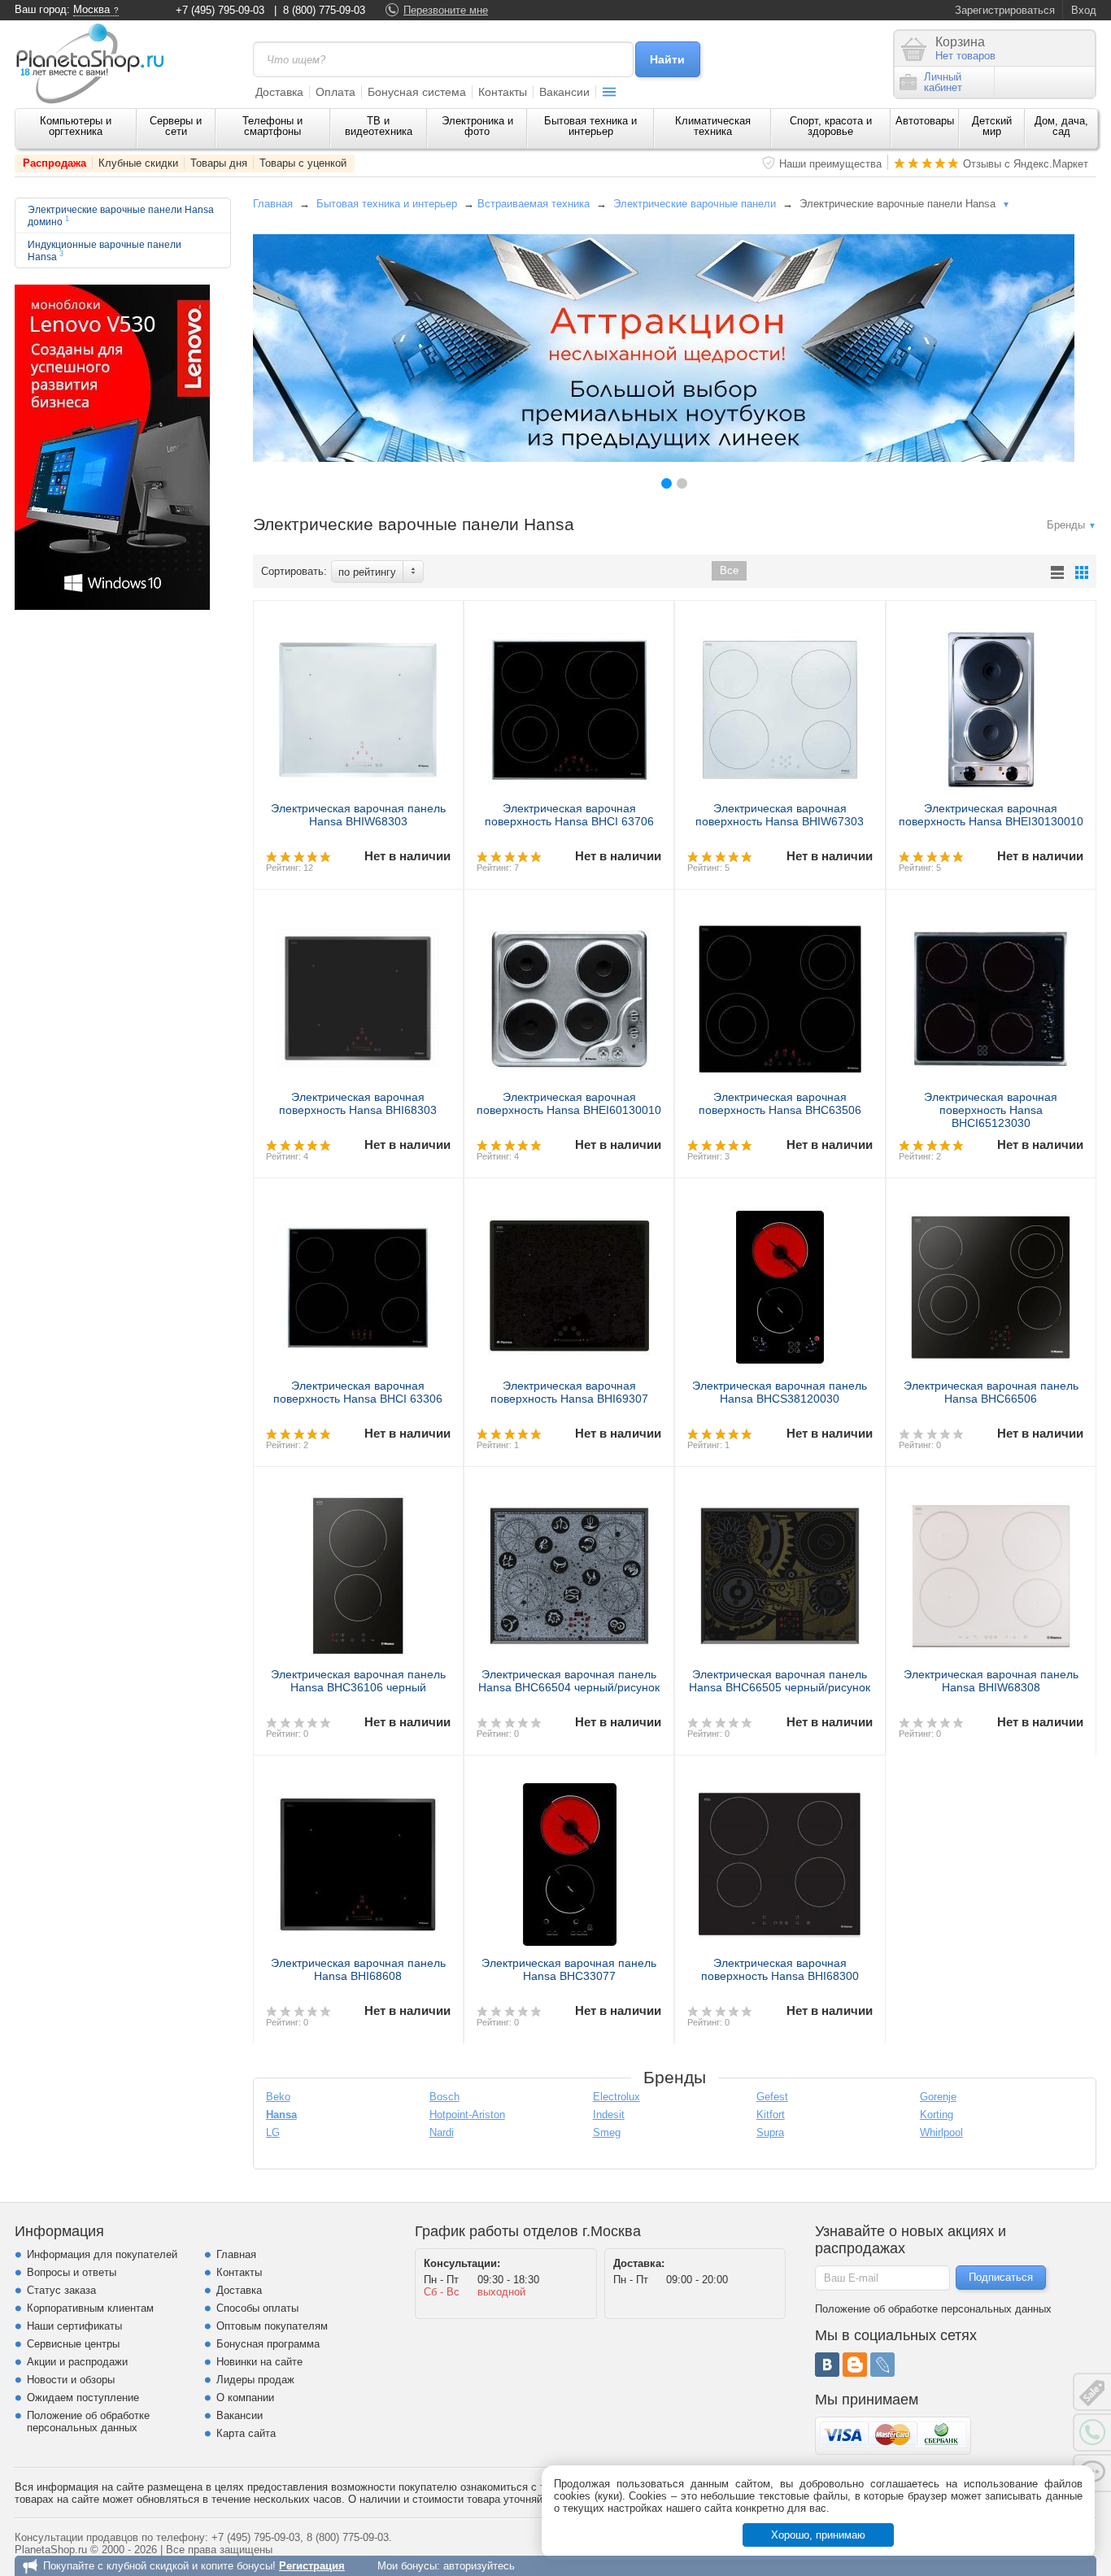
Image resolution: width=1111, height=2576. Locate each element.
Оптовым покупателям (272, 2326)
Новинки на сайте (259, 2362)
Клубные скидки (138, 163)
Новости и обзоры (71, 2380)
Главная (273, 204)
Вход (1084, 10)
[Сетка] (1082, 572)
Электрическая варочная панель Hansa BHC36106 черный (358, 1681)
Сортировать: (294, 571)
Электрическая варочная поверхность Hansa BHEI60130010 (569, 1103)
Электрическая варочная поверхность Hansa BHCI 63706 (569, 815)
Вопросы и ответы (72, 2272)
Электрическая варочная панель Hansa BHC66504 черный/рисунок (569, 1681)
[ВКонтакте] (827, 2365)
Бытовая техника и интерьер (590, 126)
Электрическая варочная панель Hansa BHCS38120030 (780, 1392)
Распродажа (54, 163)
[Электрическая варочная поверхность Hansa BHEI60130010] (569, 992)
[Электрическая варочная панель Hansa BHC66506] (991, 1281)
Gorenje (938, 2097)
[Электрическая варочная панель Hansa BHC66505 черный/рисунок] (780, 1569)
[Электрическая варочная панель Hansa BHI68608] (358, 1858)
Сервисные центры (73, 2344)
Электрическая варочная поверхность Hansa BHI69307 (569, 1392)
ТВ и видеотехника (379, 126)
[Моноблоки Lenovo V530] (112, 606)
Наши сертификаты (74, 2326)
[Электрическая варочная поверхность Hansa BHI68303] (358, 992)
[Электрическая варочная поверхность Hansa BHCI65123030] (991, 992)
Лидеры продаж (255, 2380)
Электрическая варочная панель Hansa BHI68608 (358, 1969)
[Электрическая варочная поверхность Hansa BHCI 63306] (358, 1281)
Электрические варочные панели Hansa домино (121, 215)
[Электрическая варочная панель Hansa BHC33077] (569, 1858)
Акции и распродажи (77, 2362)
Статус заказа (61, 2290)
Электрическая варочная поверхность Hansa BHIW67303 (780, 815)
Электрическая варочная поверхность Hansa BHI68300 (780, 1969)
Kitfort (771, 2115)
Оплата (335, 92)
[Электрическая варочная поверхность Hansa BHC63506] (780, 992)
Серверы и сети (176, 126)
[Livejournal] (882, 2365)
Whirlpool (941, 2132)
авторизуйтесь (479, 2566)
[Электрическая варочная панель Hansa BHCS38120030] (780, 1281)
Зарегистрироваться (1005, 10)
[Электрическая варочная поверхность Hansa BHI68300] (780, 1858)
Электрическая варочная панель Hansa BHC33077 (569, 1969)
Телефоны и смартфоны (272, 126)
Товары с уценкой (303, 163)
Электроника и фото (477, 126)
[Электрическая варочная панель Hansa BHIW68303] (358, 703)
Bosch (444, 2097)
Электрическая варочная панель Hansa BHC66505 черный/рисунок (780, 1681)
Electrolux (616, 2097)
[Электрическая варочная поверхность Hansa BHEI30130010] (991, 703)
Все (729, 570)
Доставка (279, 92)
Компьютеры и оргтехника (76, 126)
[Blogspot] (855, 2365)
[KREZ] (664, 348)
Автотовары (925, 121)
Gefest (772, 2097)
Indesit (609, 2115)
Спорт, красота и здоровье (831, 126)
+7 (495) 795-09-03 (220, 10)
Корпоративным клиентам (90, 2308)
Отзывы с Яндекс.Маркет (1026, 164)
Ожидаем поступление (83, 2398)
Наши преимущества (830, 164)
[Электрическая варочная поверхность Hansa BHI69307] (569, 1281)
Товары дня (219, 163)
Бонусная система (417, 92)
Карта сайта (246, 2433)
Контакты (503, 92)
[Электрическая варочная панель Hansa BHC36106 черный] (358, 1569)
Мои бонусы (407, 2566)
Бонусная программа (268, 2344)
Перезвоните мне (446, 10)
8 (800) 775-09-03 (324, 10)
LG (273, 2132)
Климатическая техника (713, 126)
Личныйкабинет (943, 82)
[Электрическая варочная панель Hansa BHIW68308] (991, 1569)
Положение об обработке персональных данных (88, 2422)
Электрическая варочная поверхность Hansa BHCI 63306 (358, 1392)
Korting (937, 2115)
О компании (245, 2398)
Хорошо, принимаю (818, 2535)
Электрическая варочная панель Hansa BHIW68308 (991, 1681)
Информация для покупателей (102, 2254)
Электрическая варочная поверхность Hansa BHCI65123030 (991, 1110)
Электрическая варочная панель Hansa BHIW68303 (358, 815)
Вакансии (564, 92)
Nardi (442, 2132)
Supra (770, 2132)
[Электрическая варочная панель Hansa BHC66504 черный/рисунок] (569, 1569)
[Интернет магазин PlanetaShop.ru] (96, 63)
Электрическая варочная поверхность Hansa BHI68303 (358, 1103)
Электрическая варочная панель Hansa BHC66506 (991, 1392)
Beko (278, 2097)
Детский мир (992, 126)
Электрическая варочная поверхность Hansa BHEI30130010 (991, 815)
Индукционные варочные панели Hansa (105, 250)
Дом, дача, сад (1061, 126)
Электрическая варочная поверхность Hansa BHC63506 (780, 1103)
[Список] (1057, 572)
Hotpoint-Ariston (467, 2115)
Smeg (607, 2132)
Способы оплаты (257, 2308)
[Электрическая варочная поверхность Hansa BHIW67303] (780, 703)
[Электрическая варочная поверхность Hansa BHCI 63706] (569, 703)
